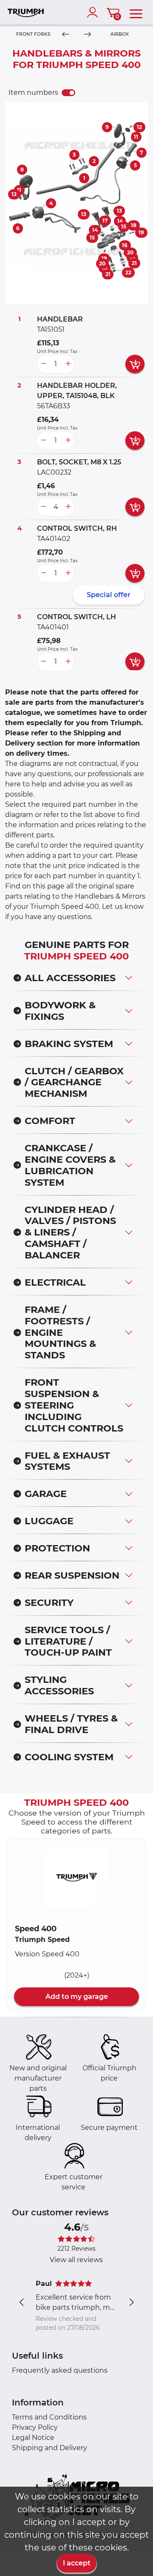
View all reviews (76, 2260)
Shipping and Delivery (50, 2448)
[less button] (43, 364)
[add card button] (135, 364)
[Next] (87, 35)
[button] (76, 1877)
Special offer (109, 595)
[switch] (68, 93)
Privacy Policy (35, 2427)
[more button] (68, 364)
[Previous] (66, 35)
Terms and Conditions (49, 2417)
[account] (94, 12)
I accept (77, 2563)
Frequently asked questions (60, 2370)
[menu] (136, 12)
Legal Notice (33, 2438)
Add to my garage (77, 1997)
